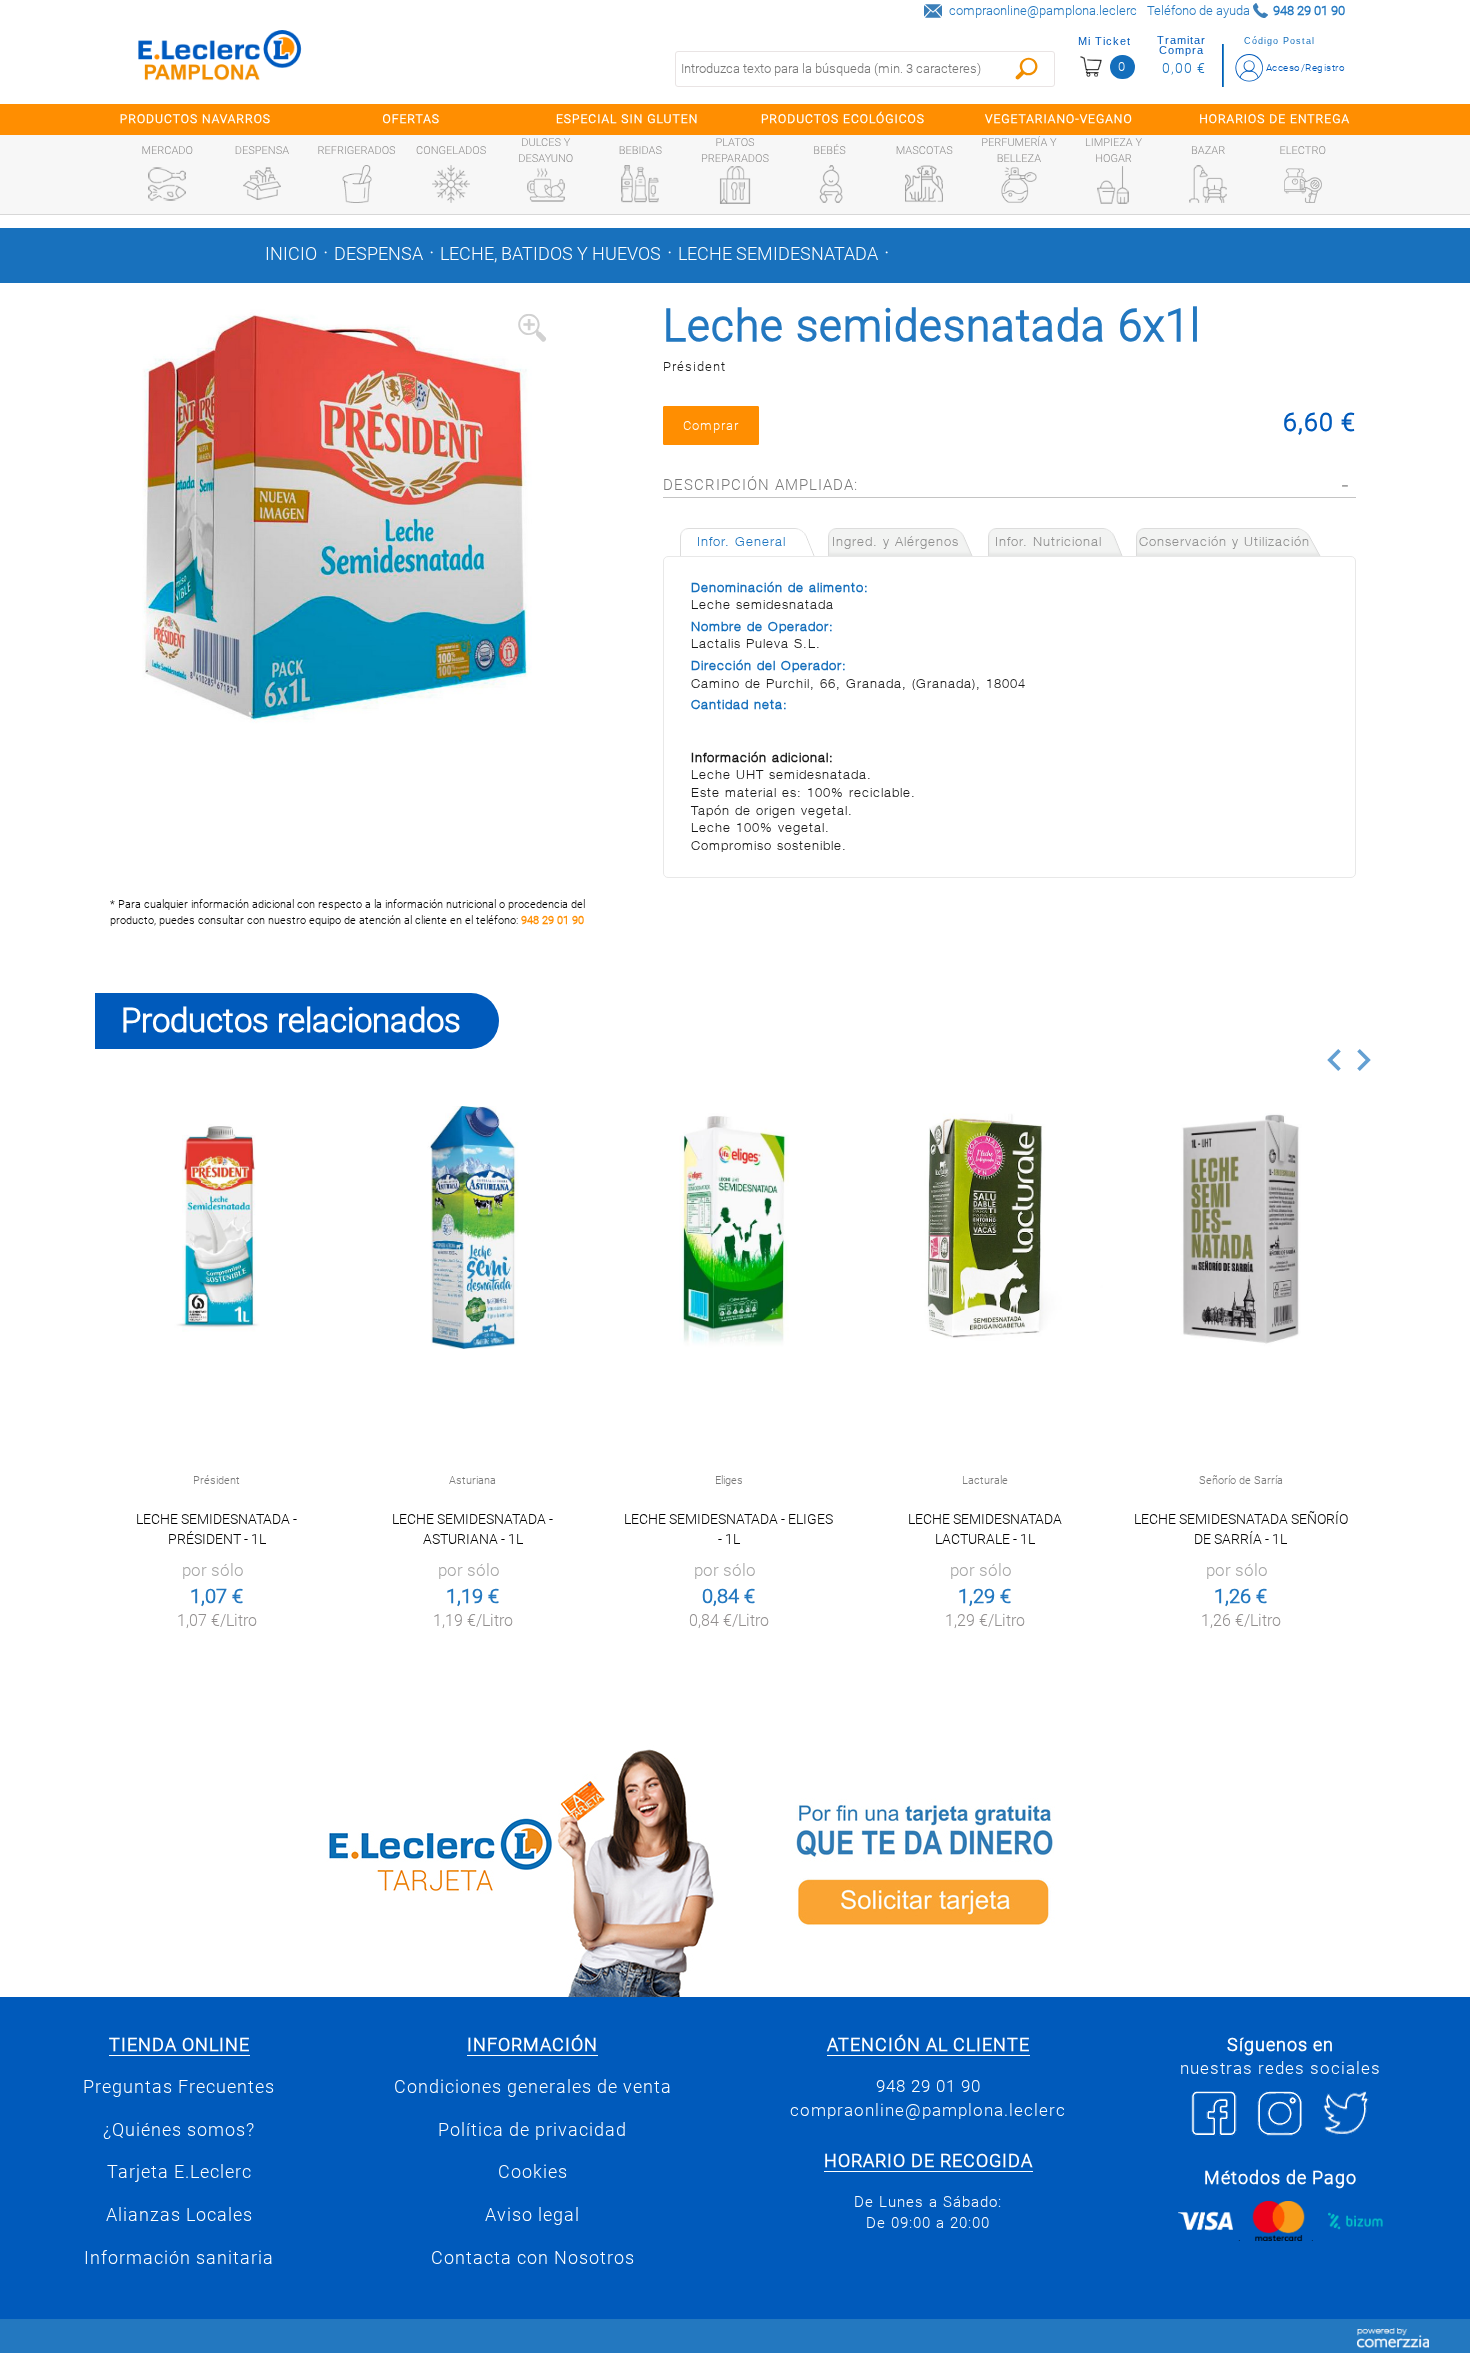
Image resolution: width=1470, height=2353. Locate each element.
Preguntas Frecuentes (179, 2087)
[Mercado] (167, 184)
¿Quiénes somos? (179, 2130)
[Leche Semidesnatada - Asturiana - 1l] (472, 1227)
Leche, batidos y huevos (550, 254)
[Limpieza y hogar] (1113, 185)
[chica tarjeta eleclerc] (410, 1869)
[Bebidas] (640, 184)
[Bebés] (830, 184)
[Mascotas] (924, 184)
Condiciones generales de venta (533, 2087)
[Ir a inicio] (220, 59)
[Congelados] (451, 184)
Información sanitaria (179, 2258)
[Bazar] (1208, 184)
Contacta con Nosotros (533, 2258)
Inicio (291, 254)
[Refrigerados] (357, 184)
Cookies (533, 2172)
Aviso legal (532, 2215)
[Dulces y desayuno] (546, 185)
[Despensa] (262, 184)
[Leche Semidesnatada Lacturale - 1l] (984, 1227)
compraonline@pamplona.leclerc (1043, 10)
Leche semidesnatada (778, 254)
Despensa (378, 254)
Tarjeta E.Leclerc (179, 2172)
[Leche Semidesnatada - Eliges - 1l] (728, 1227)
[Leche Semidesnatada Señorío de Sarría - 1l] (1240, 1227)
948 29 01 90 (552, 920)
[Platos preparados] (735, 185)
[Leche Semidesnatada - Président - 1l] (216, 1227)
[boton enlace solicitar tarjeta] (1060, 1869)
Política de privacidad (532, 2130)
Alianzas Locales (179, 2215)
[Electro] (1303, 184)
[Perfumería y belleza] (1019, 185)
